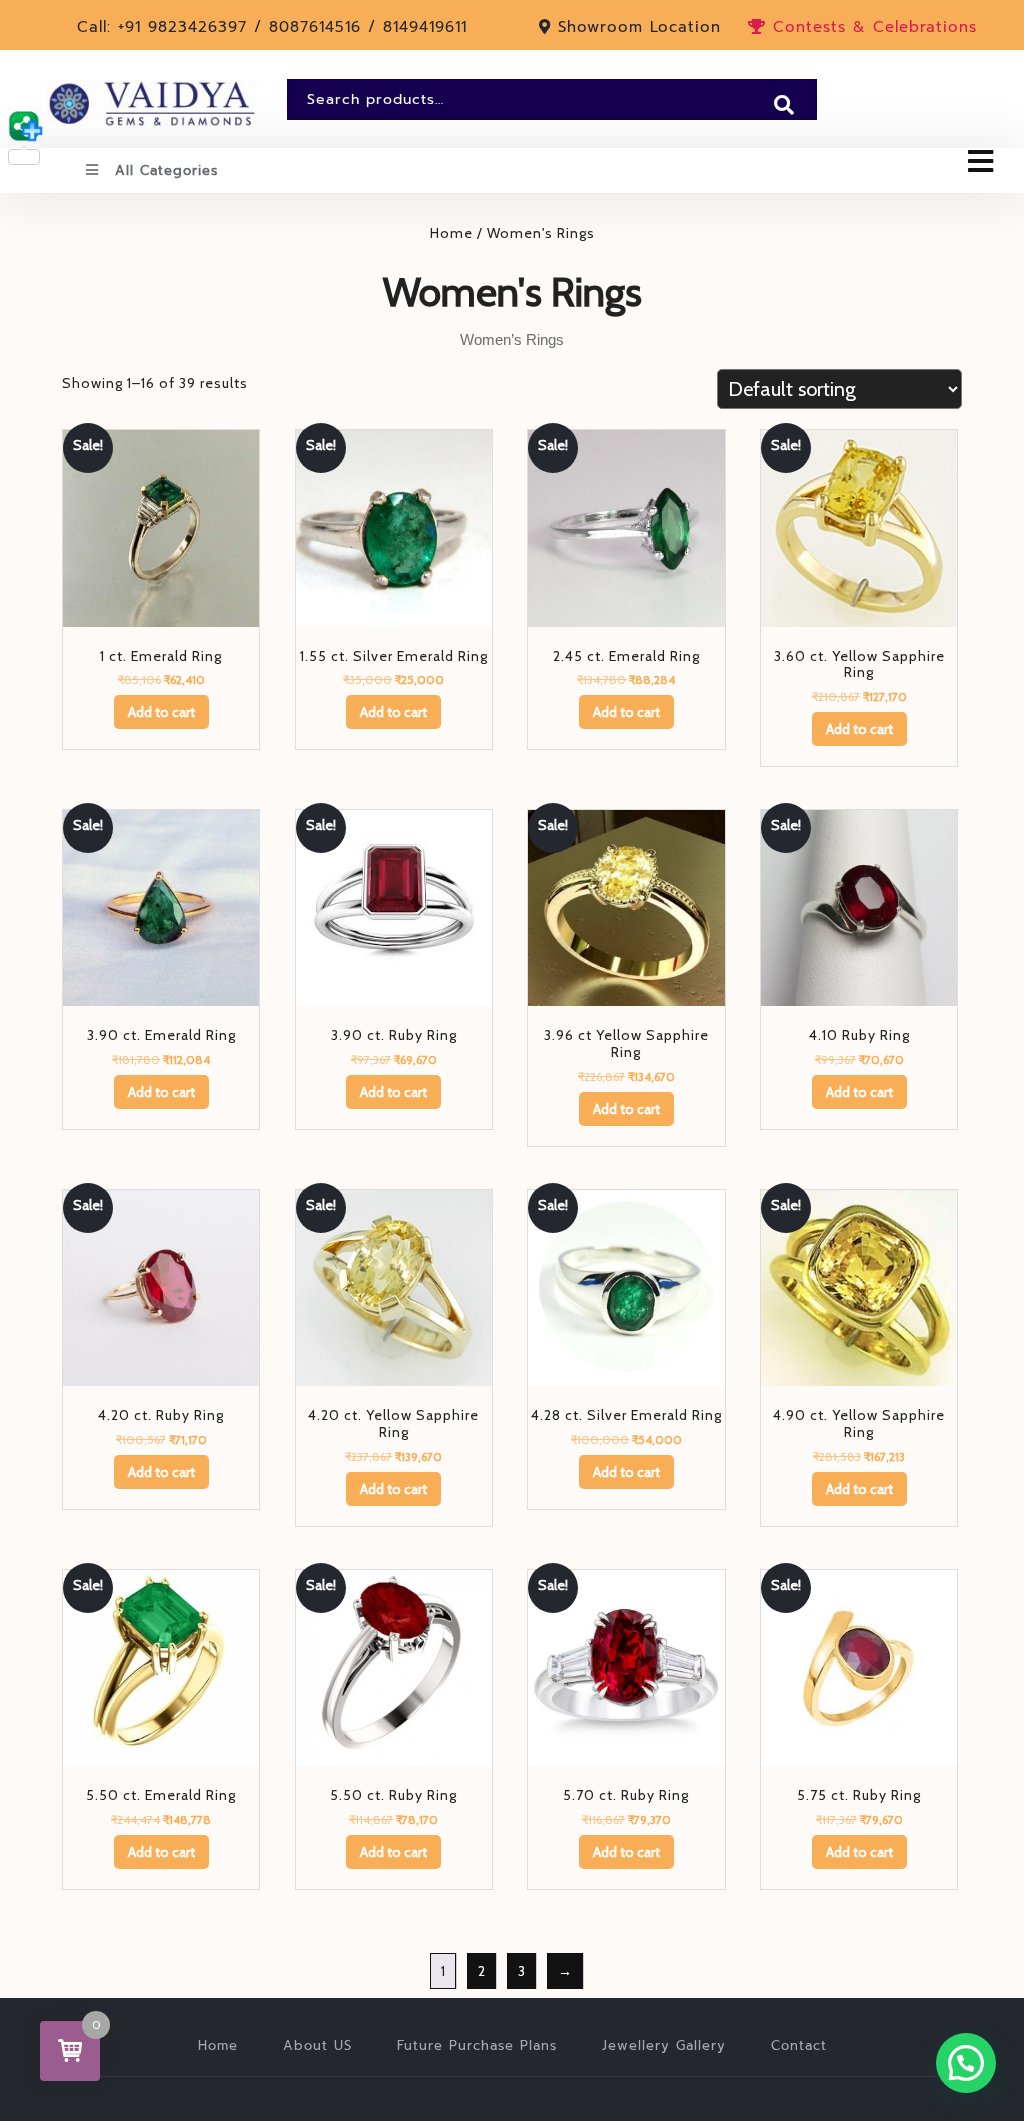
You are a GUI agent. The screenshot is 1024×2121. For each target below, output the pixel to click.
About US (317, 2045)
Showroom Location (639, 27)
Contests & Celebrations (871, 27)
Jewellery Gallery (664, 2045)
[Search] (784, 105)
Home (451, 233)
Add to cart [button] (161, 712)
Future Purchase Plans (477, 2045)
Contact (799, 2045)
